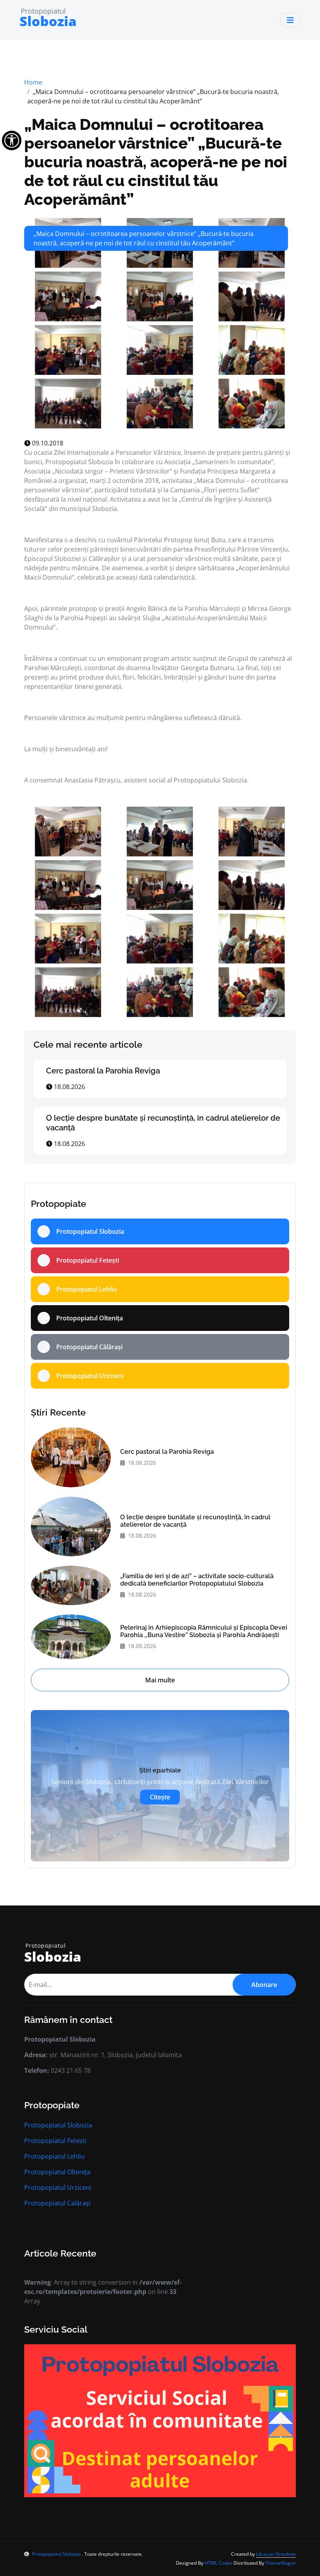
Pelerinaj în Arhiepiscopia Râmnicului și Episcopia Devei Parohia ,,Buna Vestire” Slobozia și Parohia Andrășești (204, 1631)
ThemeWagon (281, 2563)
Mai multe (160, 1680)
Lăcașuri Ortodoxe (276, 2554)
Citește (160, 1797)
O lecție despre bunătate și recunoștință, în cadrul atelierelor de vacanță (195, 1521)
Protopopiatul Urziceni (58, 2187)
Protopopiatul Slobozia (58, 2125)
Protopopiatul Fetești (55, 2141)
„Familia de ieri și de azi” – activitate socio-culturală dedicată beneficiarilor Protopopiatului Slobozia (197, 1580)
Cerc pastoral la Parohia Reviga (103, 1071)
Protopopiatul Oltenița (57, 2172)
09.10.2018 (47, 443)
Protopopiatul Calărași (57, 2203)
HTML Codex (218, 2563)
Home (33, 82)
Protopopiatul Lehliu (54, 2156)
